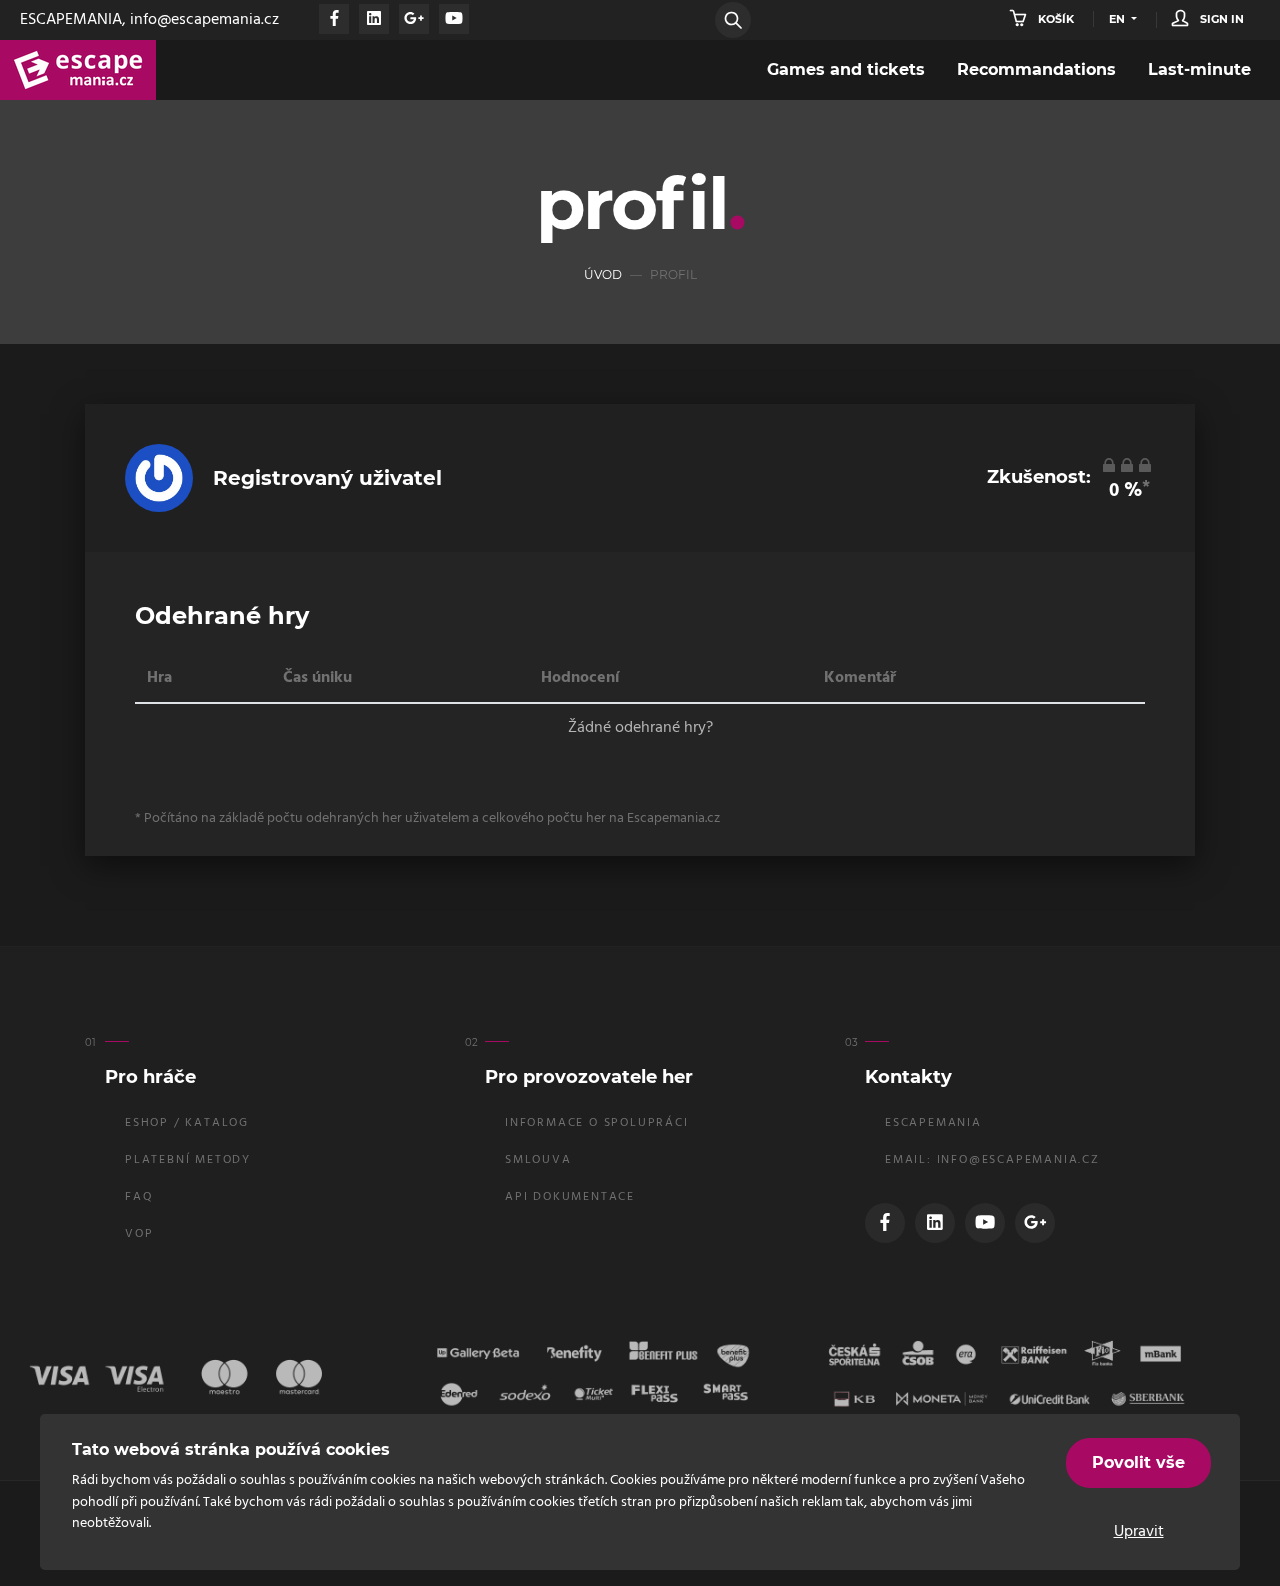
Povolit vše (1138, 1462)
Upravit (1139, 1532)
